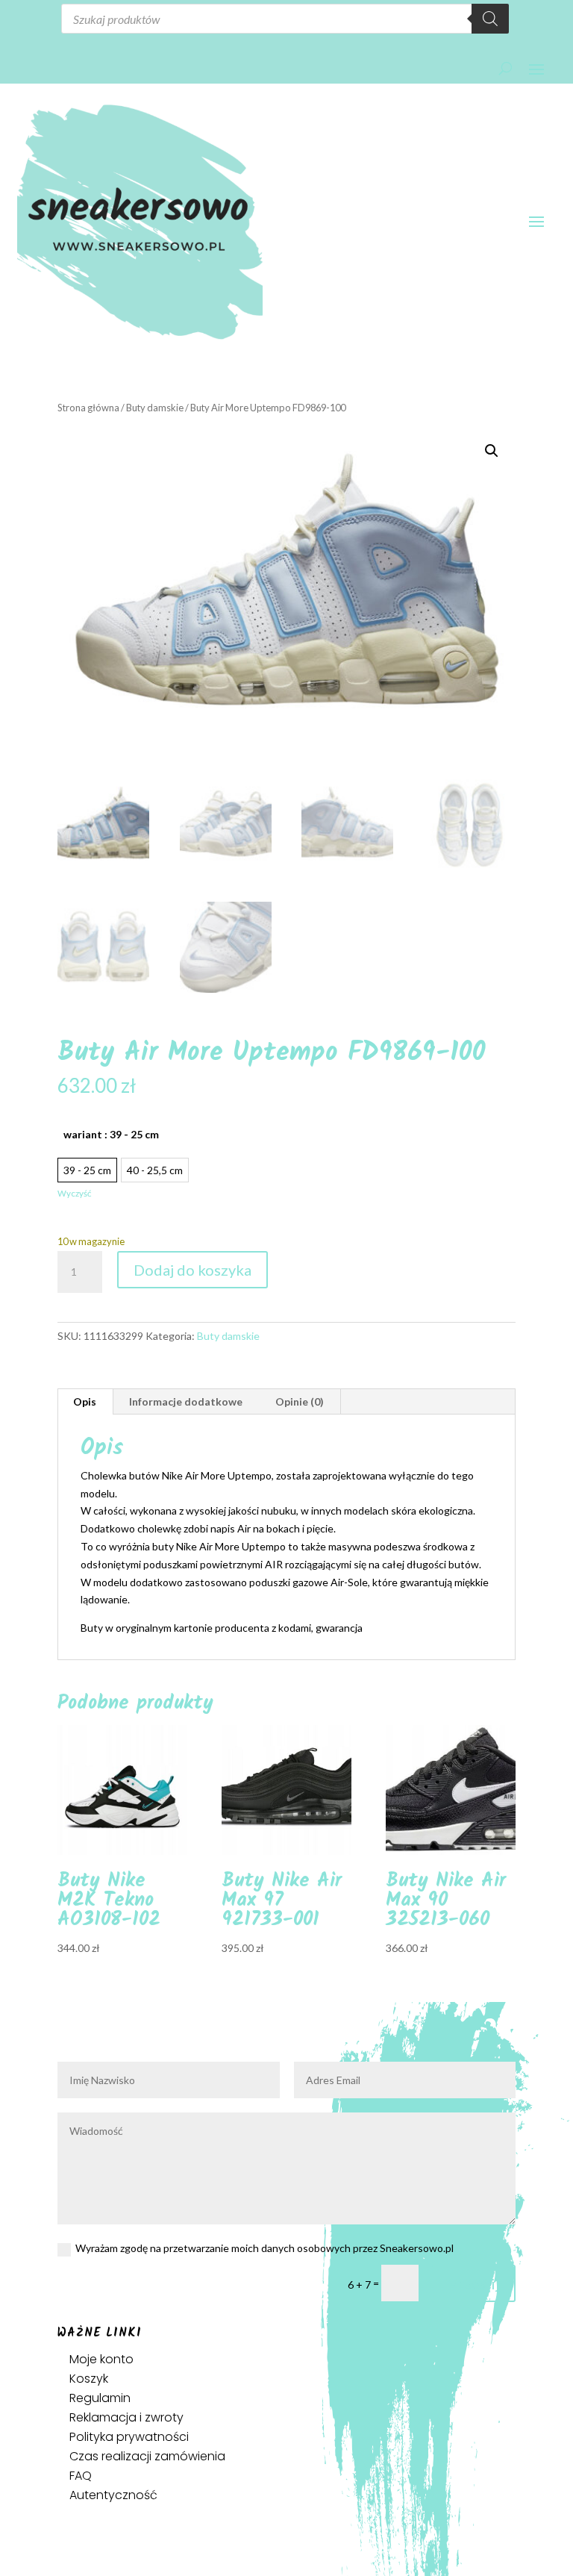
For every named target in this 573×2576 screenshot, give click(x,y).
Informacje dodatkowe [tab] (186, 1401)
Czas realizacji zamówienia (147, 2456)
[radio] (87, 1170)
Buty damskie (155, 408)
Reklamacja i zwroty (126, 2417)
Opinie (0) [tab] (300, 1401)
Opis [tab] (85, 1401)
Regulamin (100, 2398)
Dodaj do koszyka (192, 1270)
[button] (492, 451)
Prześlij (474, 2283)
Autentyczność (113, 2495)
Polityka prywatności (129, 2437)
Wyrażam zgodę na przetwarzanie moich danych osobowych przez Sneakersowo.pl (264, 2248)
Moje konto (101, 2359)
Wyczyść (74, 1193)
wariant (111, 1134)
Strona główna (88, 408)
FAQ (81, 2476)
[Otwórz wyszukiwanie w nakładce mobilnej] (285, 19)
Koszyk (89, 2379)
